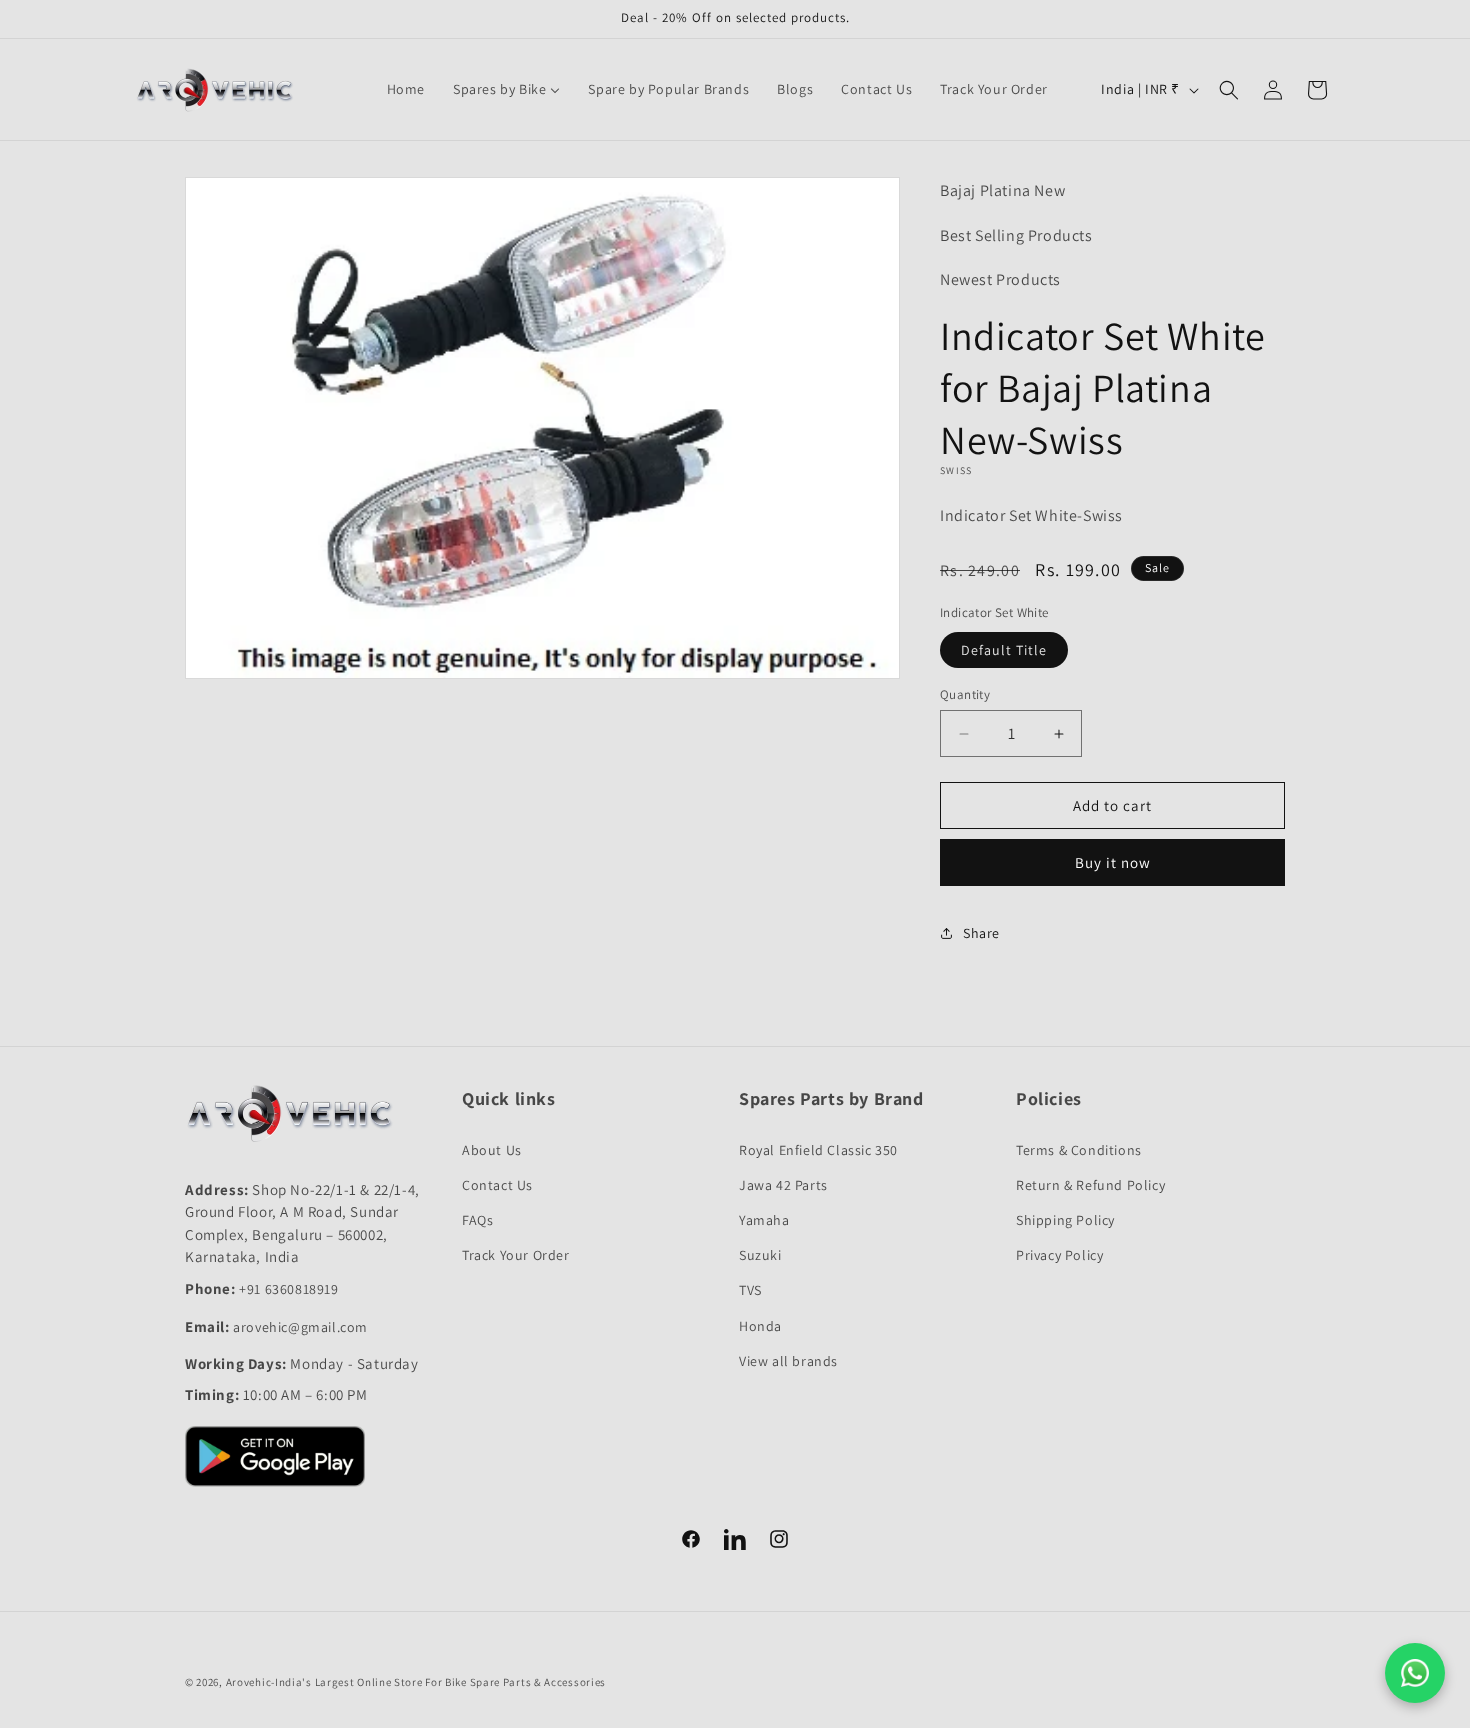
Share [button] (981, 933)
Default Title (1004, 650)
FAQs (477, 1220)
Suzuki (760, 1255)
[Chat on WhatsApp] (1415, 1673)
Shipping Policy (1065, 1220)
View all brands (788, 1361)
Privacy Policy (1059, 1255)
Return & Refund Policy (1090, 1185)
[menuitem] (406, 89)
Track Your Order (516, 1255)
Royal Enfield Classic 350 (818, 1150)
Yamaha (764, 1220)
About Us (492, 1150)
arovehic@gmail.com (300, 1327)
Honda (760, 1326)
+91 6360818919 (288, 1289)
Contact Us (497, 1185)
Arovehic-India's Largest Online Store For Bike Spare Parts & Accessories (416, 1682)
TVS (750, 1290)
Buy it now (1113, 862)
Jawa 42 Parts (783, 1185)
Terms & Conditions (1079, 1150)
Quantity (965, 694)
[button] (1229, 90)
